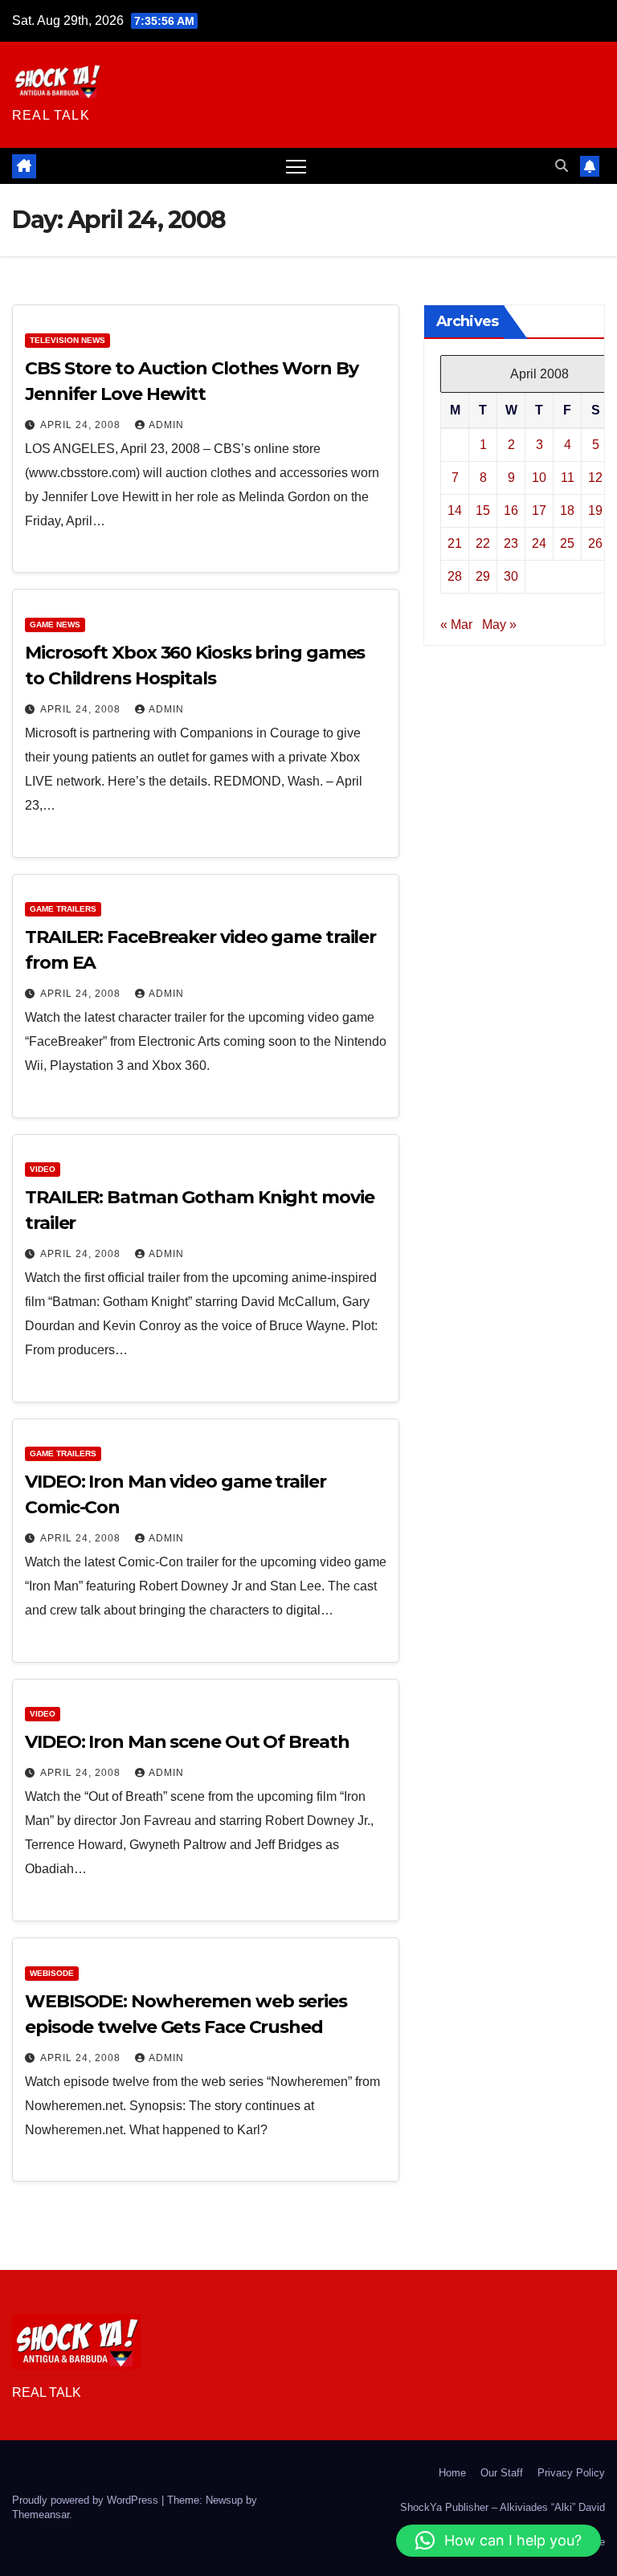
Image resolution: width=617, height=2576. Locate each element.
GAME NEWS (55, 625)
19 (595, 510)
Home (452, 2473)
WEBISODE (52, 1973)
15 (483, 510)
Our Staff (502, 2473)
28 (455, 576)
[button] (562, 166)
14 (455, 510)
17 (539, 510)
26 (595, 543)
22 (483, 543)
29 (483, 576)
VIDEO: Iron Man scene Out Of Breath (187, 1742)
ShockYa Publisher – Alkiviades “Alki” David (503, 2507)
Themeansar (41, 2515)
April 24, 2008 (82, 425)
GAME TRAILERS (63, 909)
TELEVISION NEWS (67, 340)
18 (567, 510)
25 (567, 543)
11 (568, 478)
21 (455, 543)
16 (511, 510)
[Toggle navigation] (296, 166)
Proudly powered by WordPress (87, 2500)
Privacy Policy (571, 2473)
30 (511, 576)
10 (539, 478)
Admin (166, 425)
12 (595, 478)
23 (511, 543)
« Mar (456, 625)
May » (499, 625)
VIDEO (43, 1169)
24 (539, 543)
